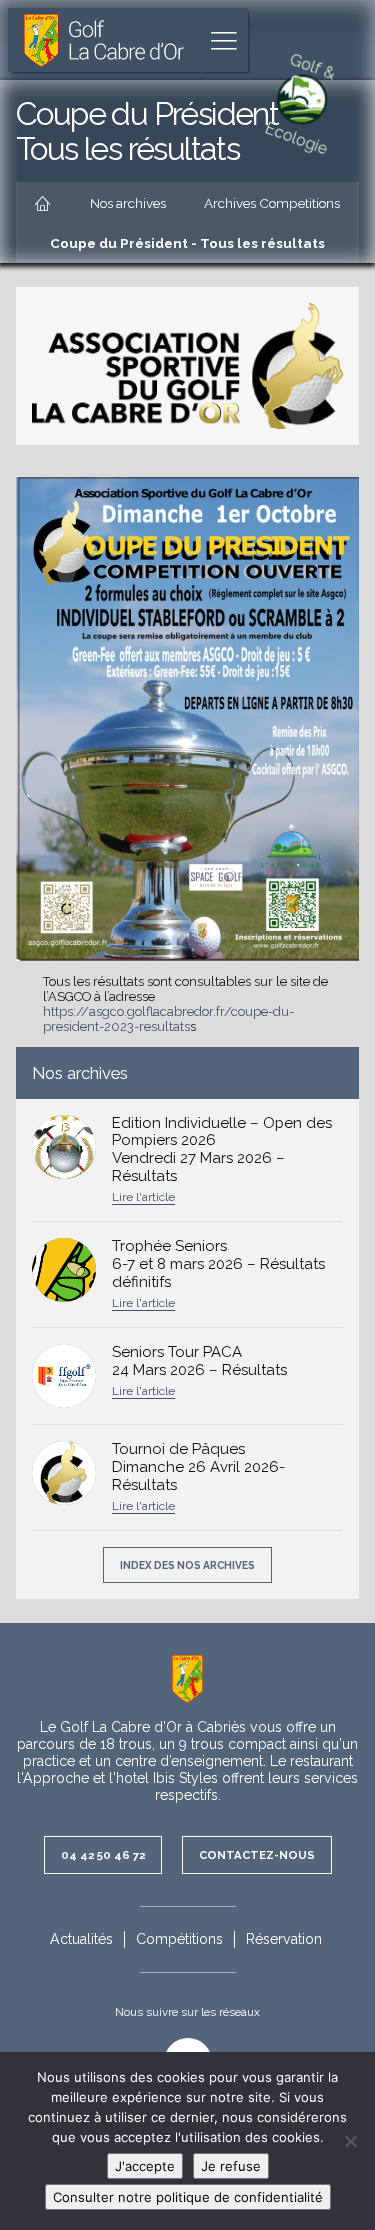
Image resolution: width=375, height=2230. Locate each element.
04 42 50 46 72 (103, 1855)
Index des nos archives (187, 1565)
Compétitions (179, 1939)
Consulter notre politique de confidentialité (188, 2197)
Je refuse (231, 2166)
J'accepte (145, 2166)
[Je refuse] (350, 2141)
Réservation (284, 1939)
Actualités (81, 1939)
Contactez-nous (257, 1855)
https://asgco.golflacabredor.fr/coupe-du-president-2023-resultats (168, 1019)
